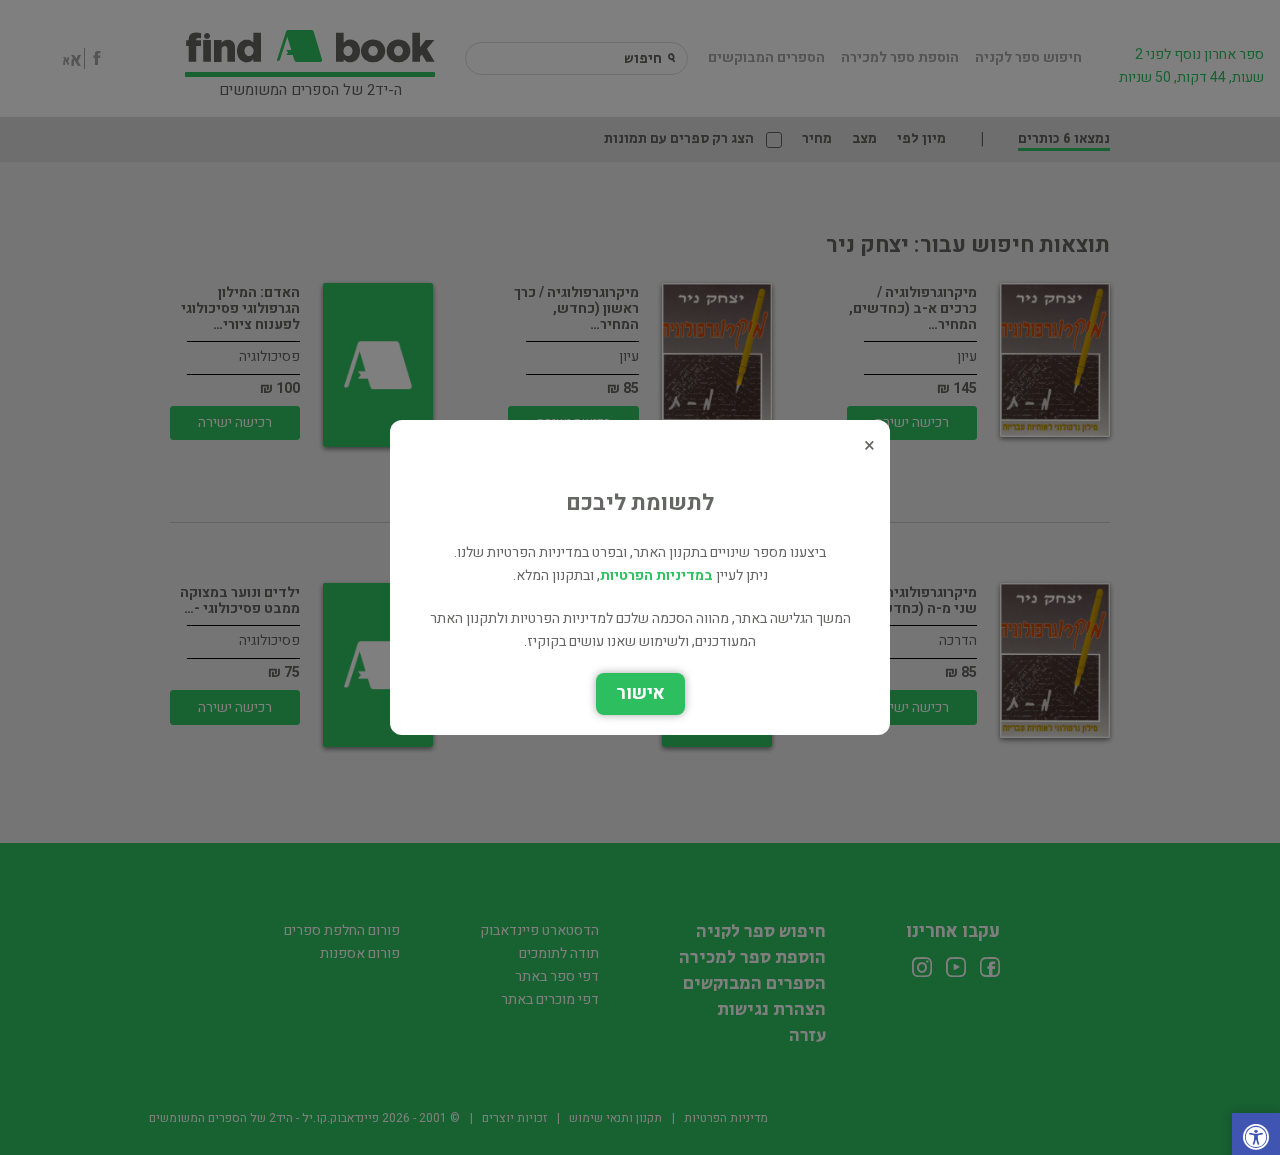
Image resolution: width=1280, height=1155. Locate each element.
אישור (640, 693)
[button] (1256, 1139)
